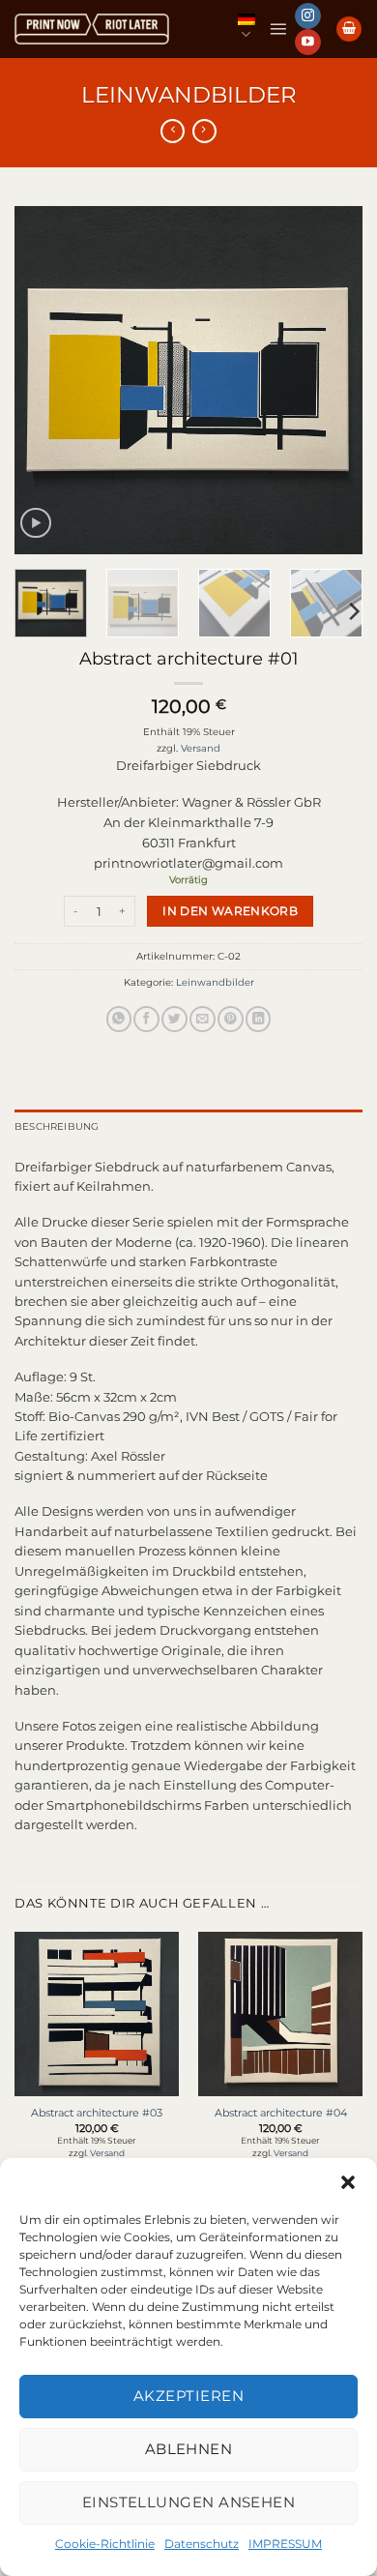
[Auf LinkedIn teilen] (258, 1019)
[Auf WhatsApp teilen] (119, 1019)
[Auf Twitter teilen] (174, 1019)
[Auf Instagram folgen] (307, 16)
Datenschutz (202, 2544)
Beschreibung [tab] (57, 1126)
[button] (348, 2182)
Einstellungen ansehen (188, 2502)
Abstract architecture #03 (97, 2113)
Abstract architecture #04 (281, 2113)
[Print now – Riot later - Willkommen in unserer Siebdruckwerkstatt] (92, 30)
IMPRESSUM (285, 2544)
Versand (201, 748)
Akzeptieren (188, 2396)
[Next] (332, 380)
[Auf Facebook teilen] (146, 1019)
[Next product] (173, 132)
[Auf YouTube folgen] (307, 42)
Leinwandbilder (189, 95)
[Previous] (45, 380)
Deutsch (246, 29)
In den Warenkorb (230, 911)
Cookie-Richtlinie (105, 2544)
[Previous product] (204, 132)
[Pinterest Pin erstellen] (230, 1019)
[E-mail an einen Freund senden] (202, 1019)
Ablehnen (189, 2449)
